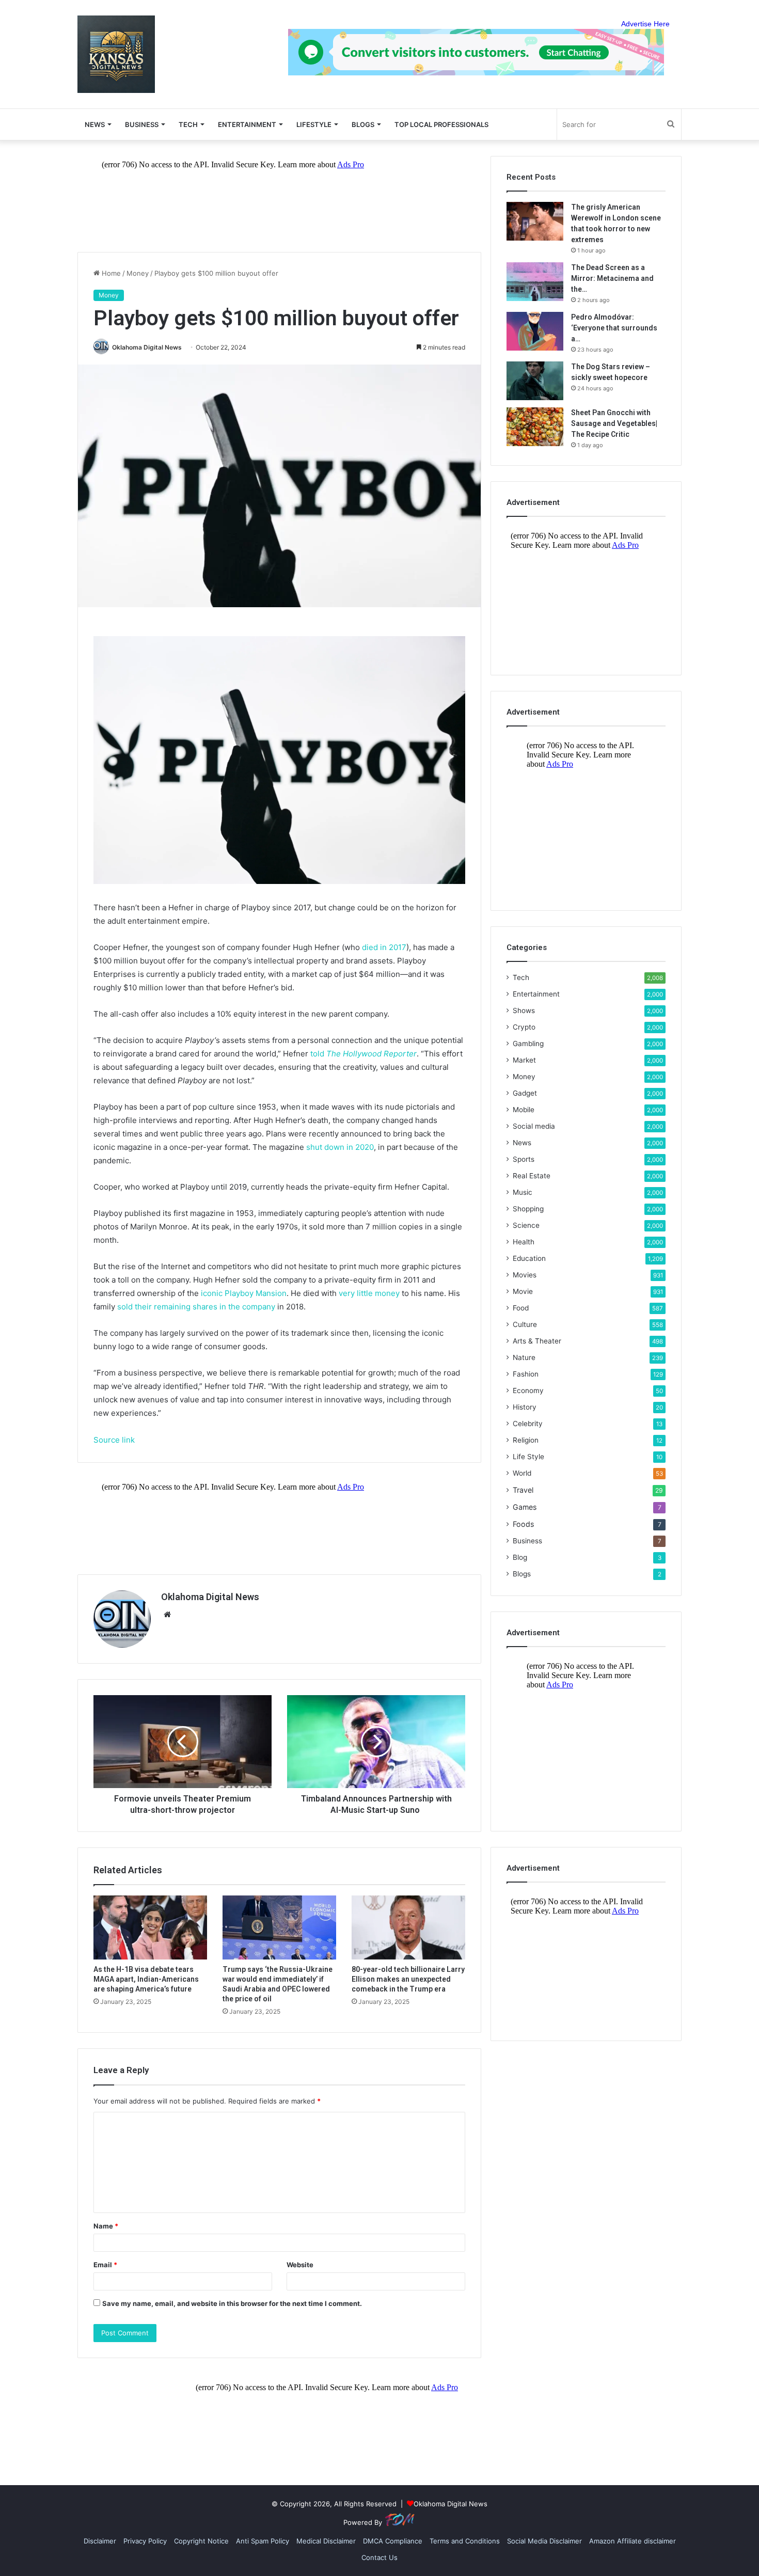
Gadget (525, 1093)
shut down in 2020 (340, 1147)
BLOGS (363, 124)
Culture (525, 1324)
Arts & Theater (537, 1341)
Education (529, 1258)
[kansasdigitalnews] (116, 54)
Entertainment (247, 124)
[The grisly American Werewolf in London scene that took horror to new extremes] (535, 221)
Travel (523, 1490)
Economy (528, 1390)
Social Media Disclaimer (544, 2541)
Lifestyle (314, 124)
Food (521, 1308)
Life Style (528, 1457)
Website (300, 2265)
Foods (523, 1524)
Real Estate (532, 1176)
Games (525, 1507)
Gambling (528, 1044)
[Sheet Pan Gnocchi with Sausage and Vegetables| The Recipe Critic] (535, 427)
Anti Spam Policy (263, 2541)
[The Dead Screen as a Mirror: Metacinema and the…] (535, 282)
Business (142, 124)
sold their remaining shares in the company (196, 1307)
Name (106, 2226)
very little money (369, 1293)
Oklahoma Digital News (147, 347)
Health (524, 1242)
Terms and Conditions (465, 2541)
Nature (524, 1357)
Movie (523, 1291)
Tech (188, 124)
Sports (524, 1159)
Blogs (522, 1574)
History (525, 1407)
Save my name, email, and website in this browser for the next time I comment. (232, 2303)
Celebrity (528, 1424)
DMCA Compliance (393, 2541)
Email (105, 2265)
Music (523, 1192)
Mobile (524, 1110)
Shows (524, 1010)
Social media (534, 1126)
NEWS (95, 124)
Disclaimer (100, 2541)
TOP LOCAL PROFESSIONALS (441, 124)
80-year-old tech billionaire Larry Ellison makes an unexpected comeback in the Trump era (408, 1979)
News (522, 1143)
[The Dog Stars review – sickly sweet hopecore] (535, 381)
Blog (520, 1557)
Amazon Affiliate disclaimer (632, 2541)
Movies (525, 1275)
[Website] (167, 1615)
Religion (526, 1440)
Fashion (526, 1374)
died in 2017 (384, 947)
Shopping (528, 1209)
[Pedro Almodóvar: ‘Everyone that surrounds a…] (535, 331)
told (363, 1054)
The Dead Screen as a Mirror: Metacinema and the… (612, 278)
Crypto (524, 1027)
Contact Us (379, 2557)
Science (526, 1225)
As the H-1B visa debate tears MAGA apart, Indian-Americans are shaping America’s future (146, 1979)
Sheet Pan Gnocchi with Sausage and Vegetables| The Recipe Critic (614, 423)
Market (524, 1060)
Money (138, 273)
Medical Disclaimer (326, 2541)
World (522, 1473)
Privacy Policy (145, 2541)
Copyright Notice (201, 2541)
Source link (114, 1440)
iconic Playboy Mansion (244, 1293)
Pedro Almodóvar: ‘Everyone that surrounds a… (614, 328)
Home (110, 273)
